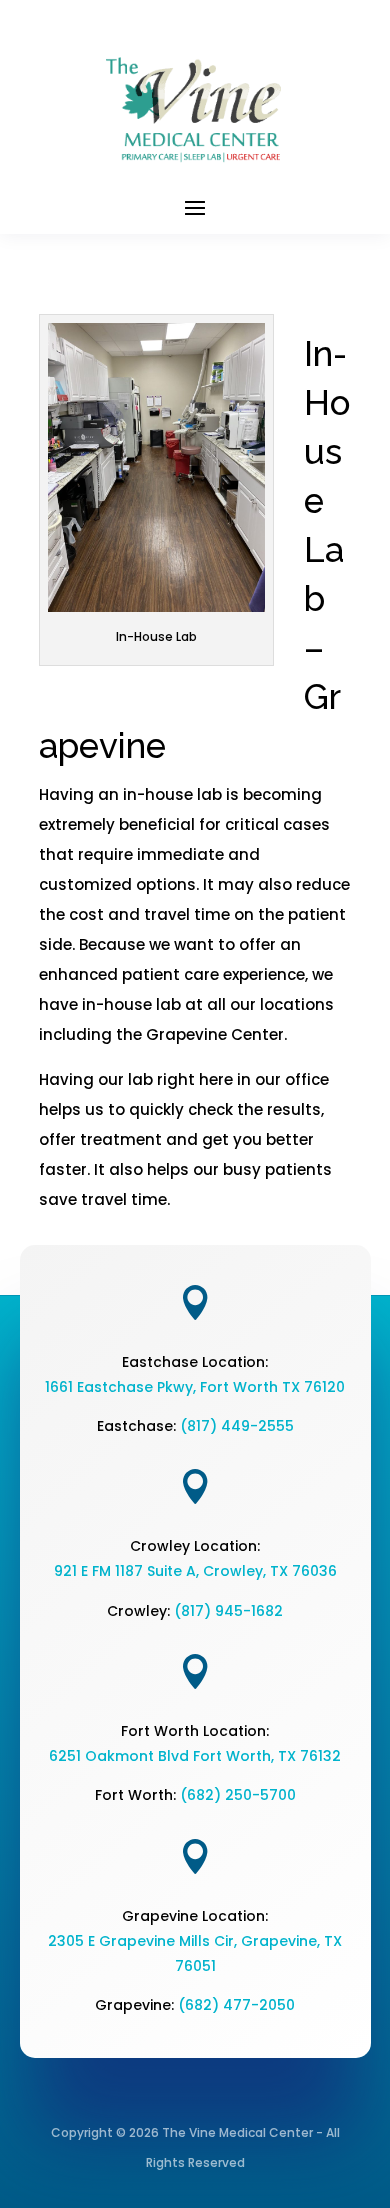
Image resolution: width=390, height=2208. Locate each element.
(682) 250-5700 (238, 1795)
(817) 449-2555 (237, 1426)
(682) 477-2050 (236, 2005)
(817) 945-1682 (228, 1611)
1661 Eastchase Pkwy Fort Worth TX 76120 (195, 1387)
